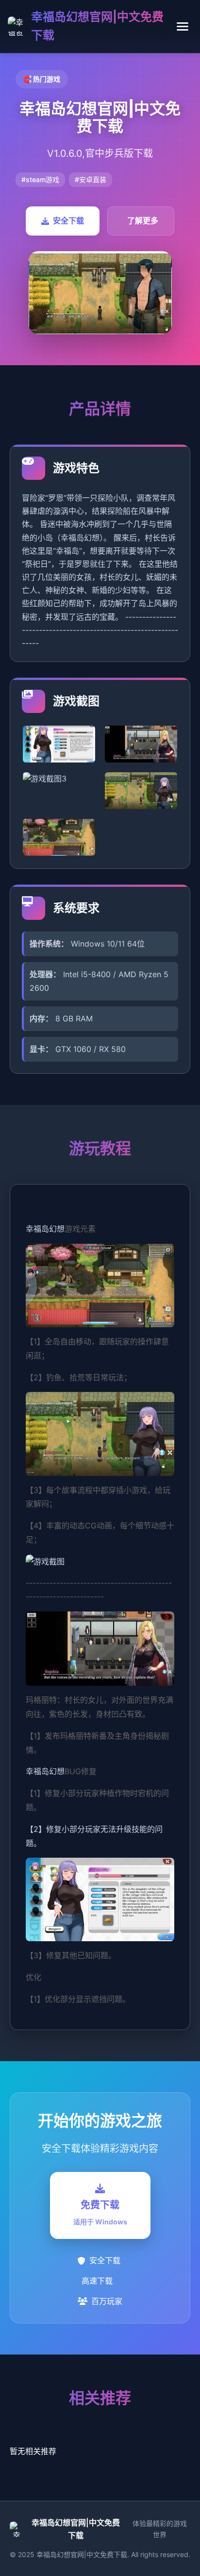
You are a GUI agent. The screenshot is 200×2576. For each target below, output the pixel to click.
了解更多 (143, 220)
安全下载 (68, 220)
